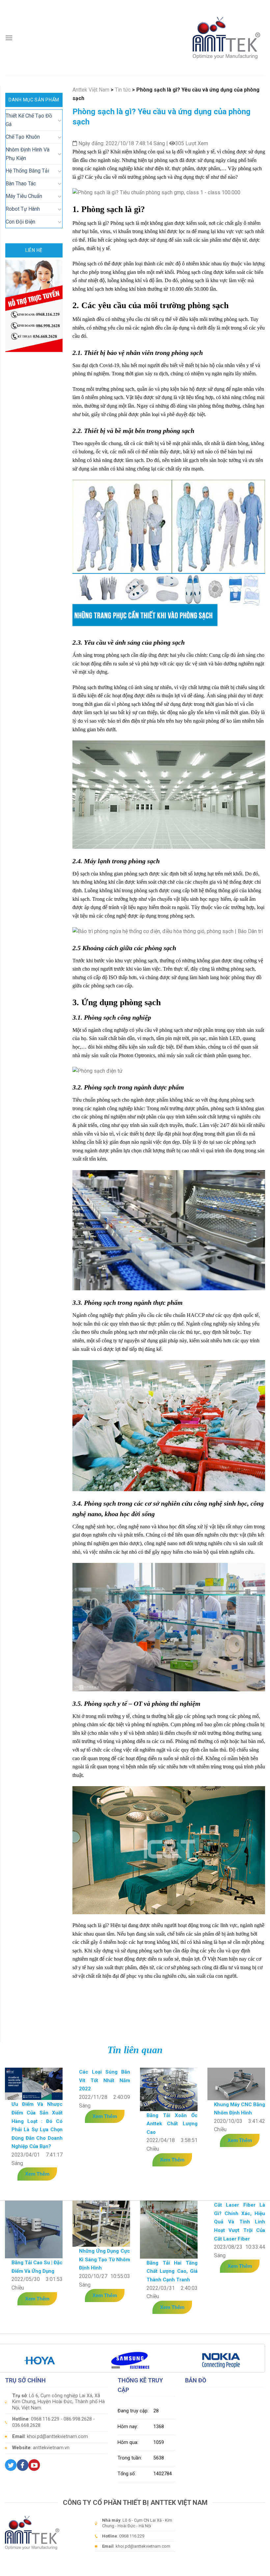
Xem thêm (37, 2174)
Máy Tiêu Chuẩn (24, 196)
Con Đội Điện (20, 222)
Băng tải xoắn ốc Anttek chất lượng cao (172, 2124)
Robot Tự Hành (23, 209)
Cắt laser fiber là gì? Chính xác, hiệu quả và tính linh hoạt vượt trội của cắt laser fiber (240, 2222)
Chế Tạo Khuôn (23, 137)
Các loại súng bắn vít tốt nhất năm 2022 (105, 2080)
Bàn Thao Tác (21, 184)
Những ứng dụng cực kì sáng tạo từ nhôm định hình (105, 2259)
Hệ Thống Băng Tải (27, 171)
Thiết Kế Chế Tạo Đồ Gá (29, 120)
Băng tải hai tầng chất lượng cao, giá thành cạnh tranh (172, 2271)
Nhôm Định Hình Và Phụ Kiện (27, 154)
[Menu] (9, 38)
